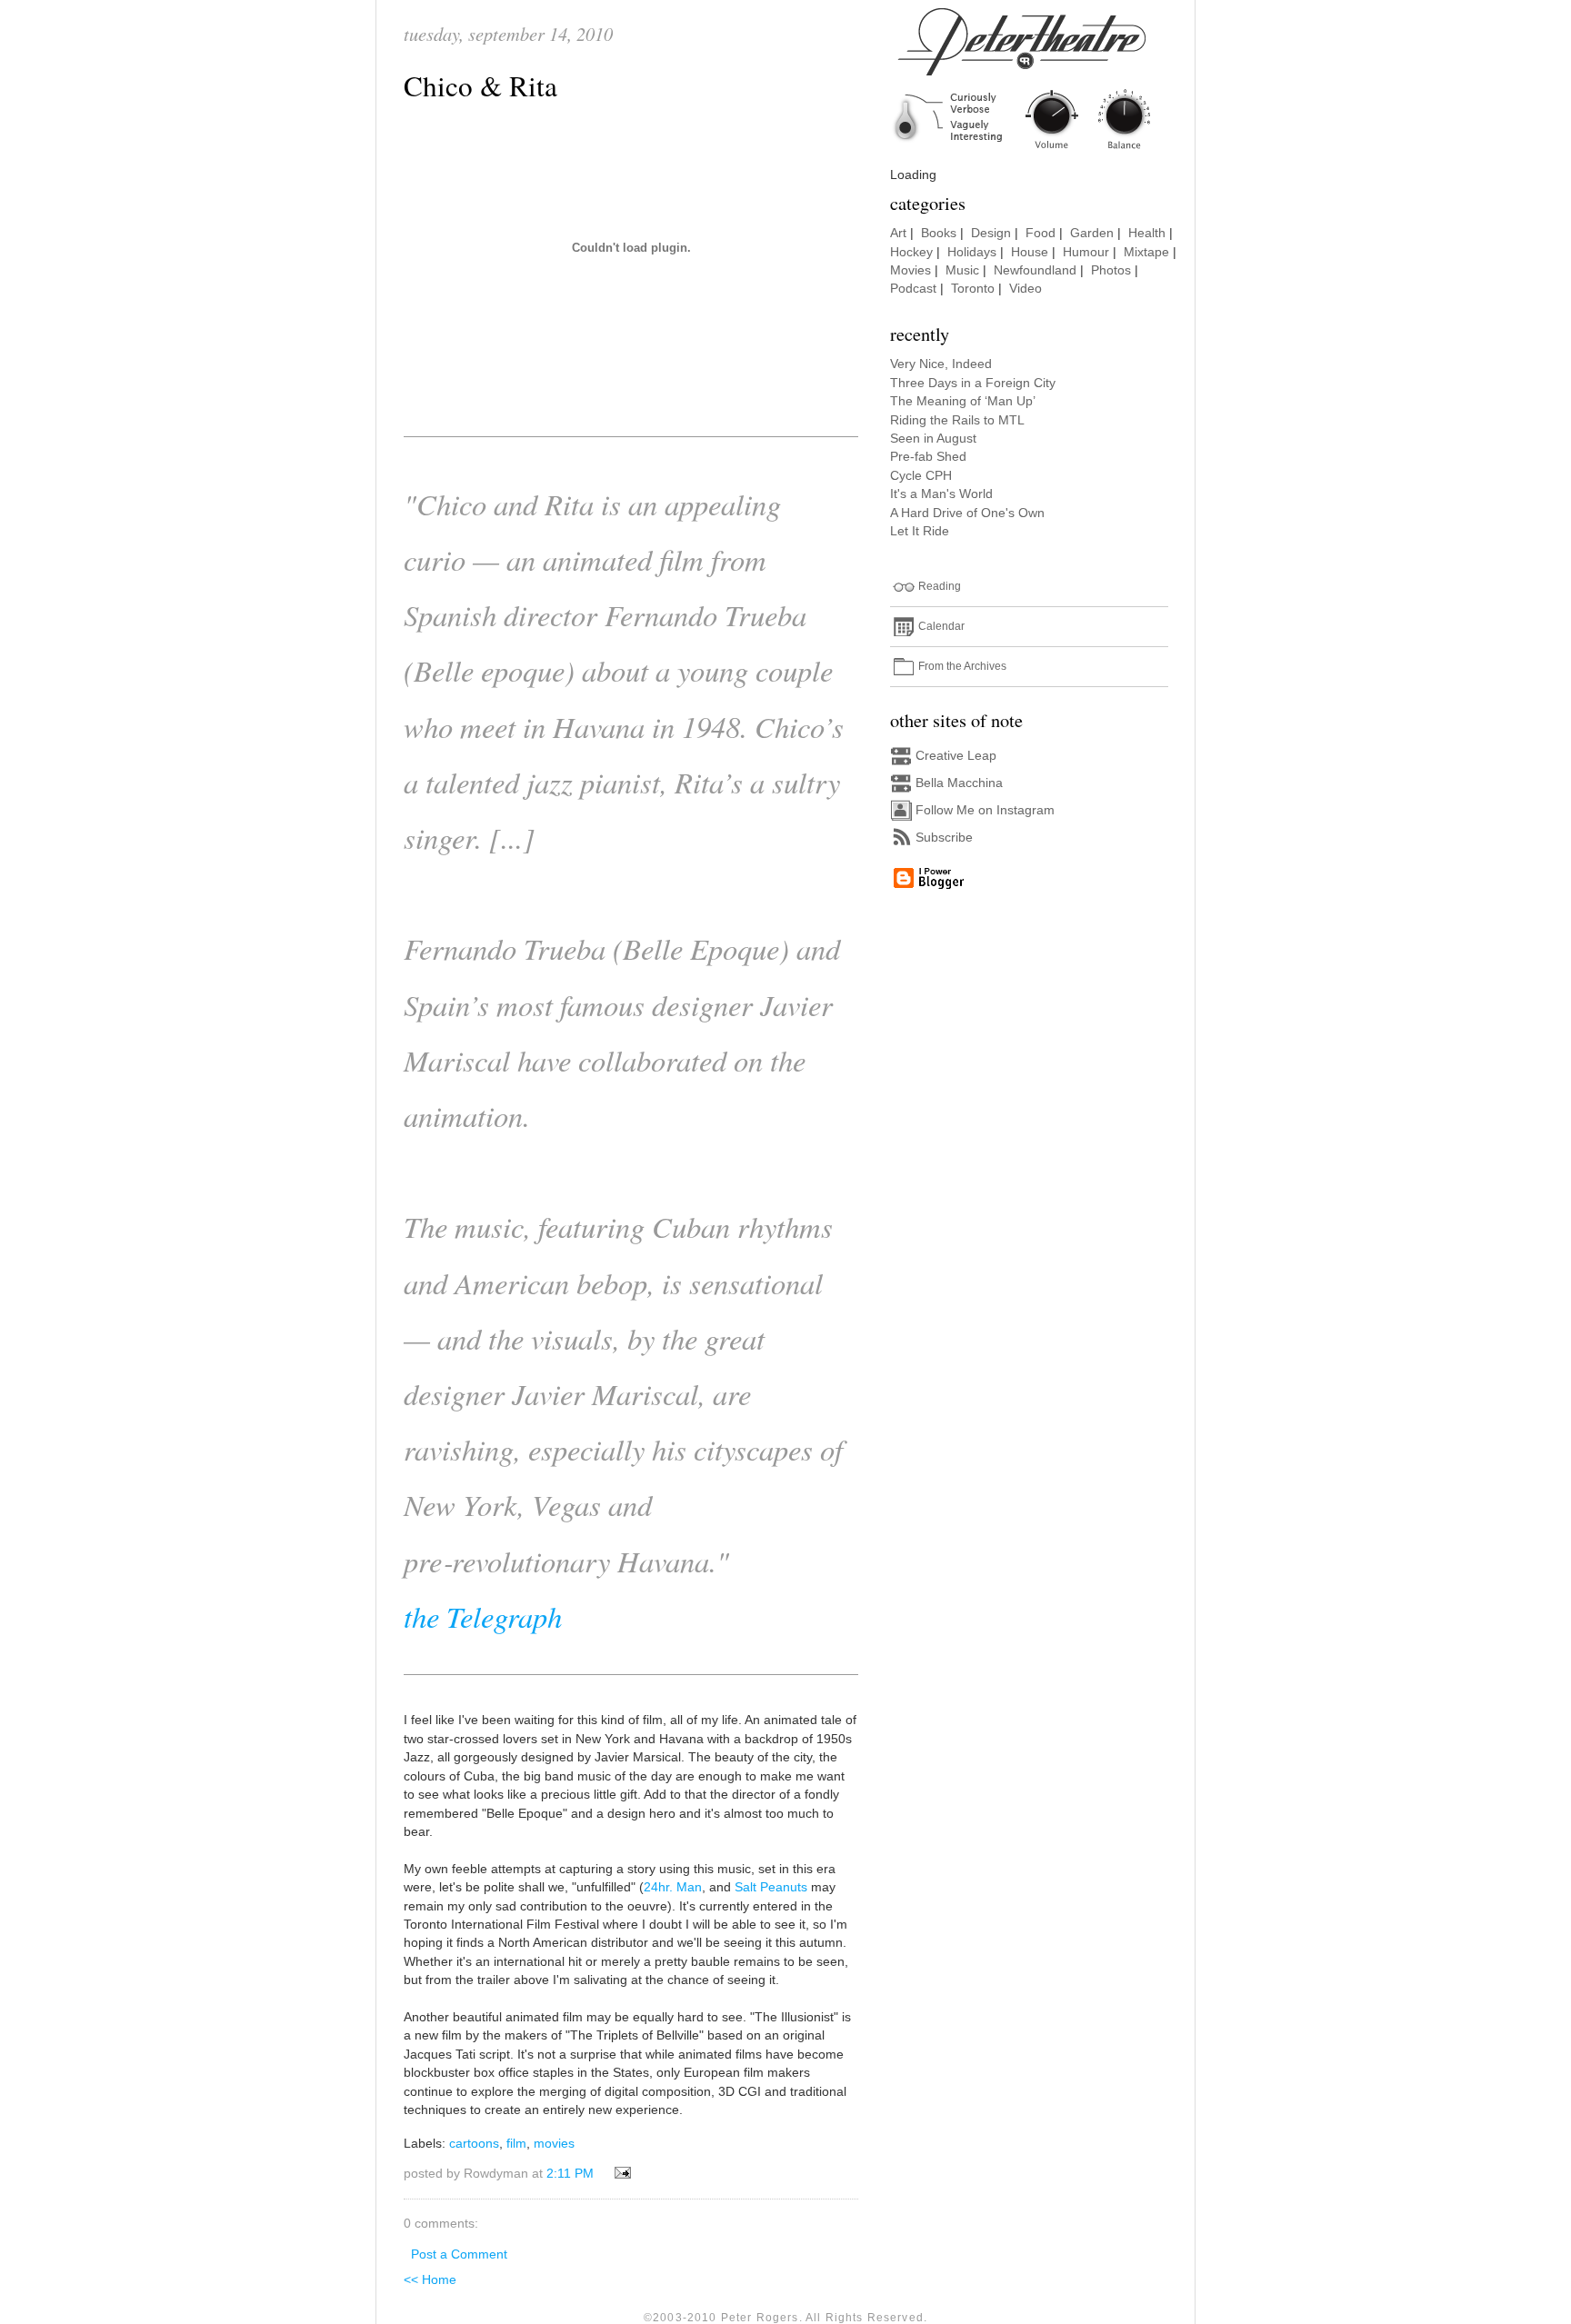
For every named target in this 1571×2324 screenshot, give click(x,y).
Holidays (972, 252)
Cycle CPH (921, 476)
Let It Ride (920, 531)
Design (991, 233)
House (1030, 252)
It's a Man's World (941, 494)
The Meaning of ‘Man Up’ (963, 401)
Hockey (911, 252)
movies (554, 2144)
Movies (911, 270)
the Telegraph (483, 1616)
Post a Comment (459, 2254)
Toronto (973, 289)
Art (898, 233)
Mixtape (1146, 252)
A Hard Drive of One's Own (967, 513)
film (516, 2144)
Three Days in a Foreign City (973, 383)
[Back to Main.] (1036, 150)
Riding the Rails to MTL (957, 420)
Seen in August (933, 439)
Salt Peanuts (771, 1887)
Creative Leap (956, 756)
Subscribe (944, 838)
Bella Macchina (959, 783)
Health (1147, 233)
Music (962, 270)
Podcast (913, 289)
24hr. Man (673, 1887)
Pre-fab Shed (928, 457)
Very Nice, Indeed (941, 364)
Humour (1086, 252)
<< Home (430, 2280)
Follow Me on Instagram (985, 810)
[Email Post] (620, 2174)
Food (1041, 233)
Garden (1092, 233)
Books (939, 233)
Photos (1111, 270)
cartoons (474, 2144)
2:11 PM (570, 2174)
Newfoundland (1035, 270)
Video (1026, 289)
